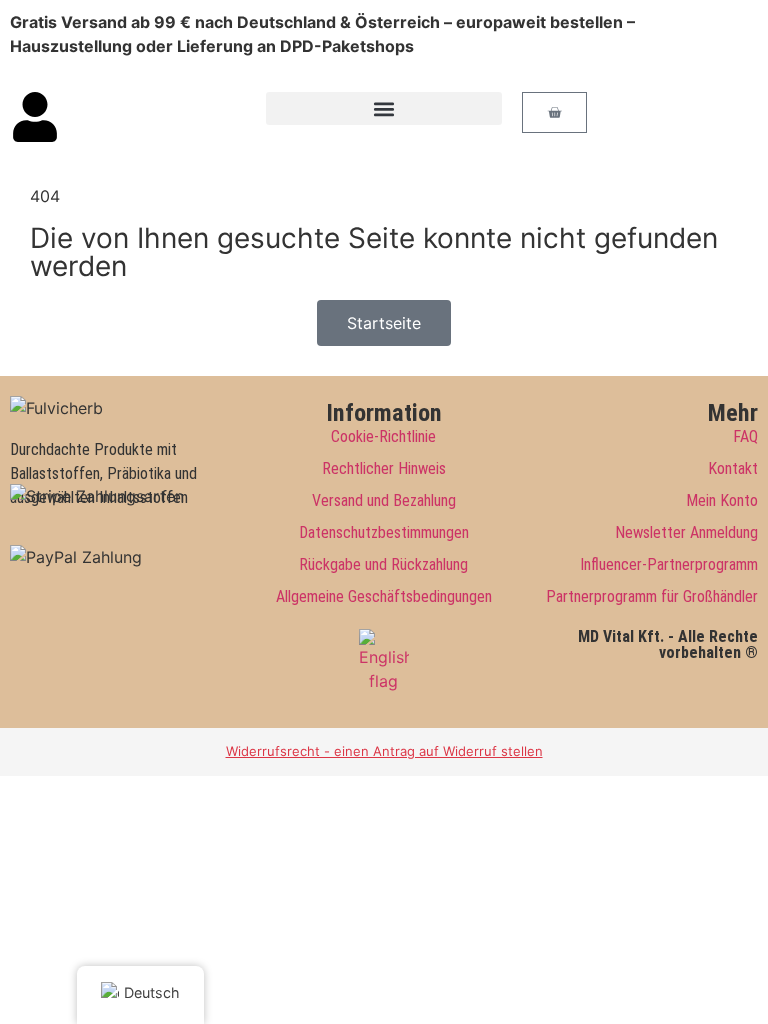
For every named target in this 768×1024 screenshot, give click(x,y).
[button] (384, 108)
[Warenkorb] (554, 112)
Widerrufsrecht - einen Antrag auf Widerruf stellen (384, 751)
